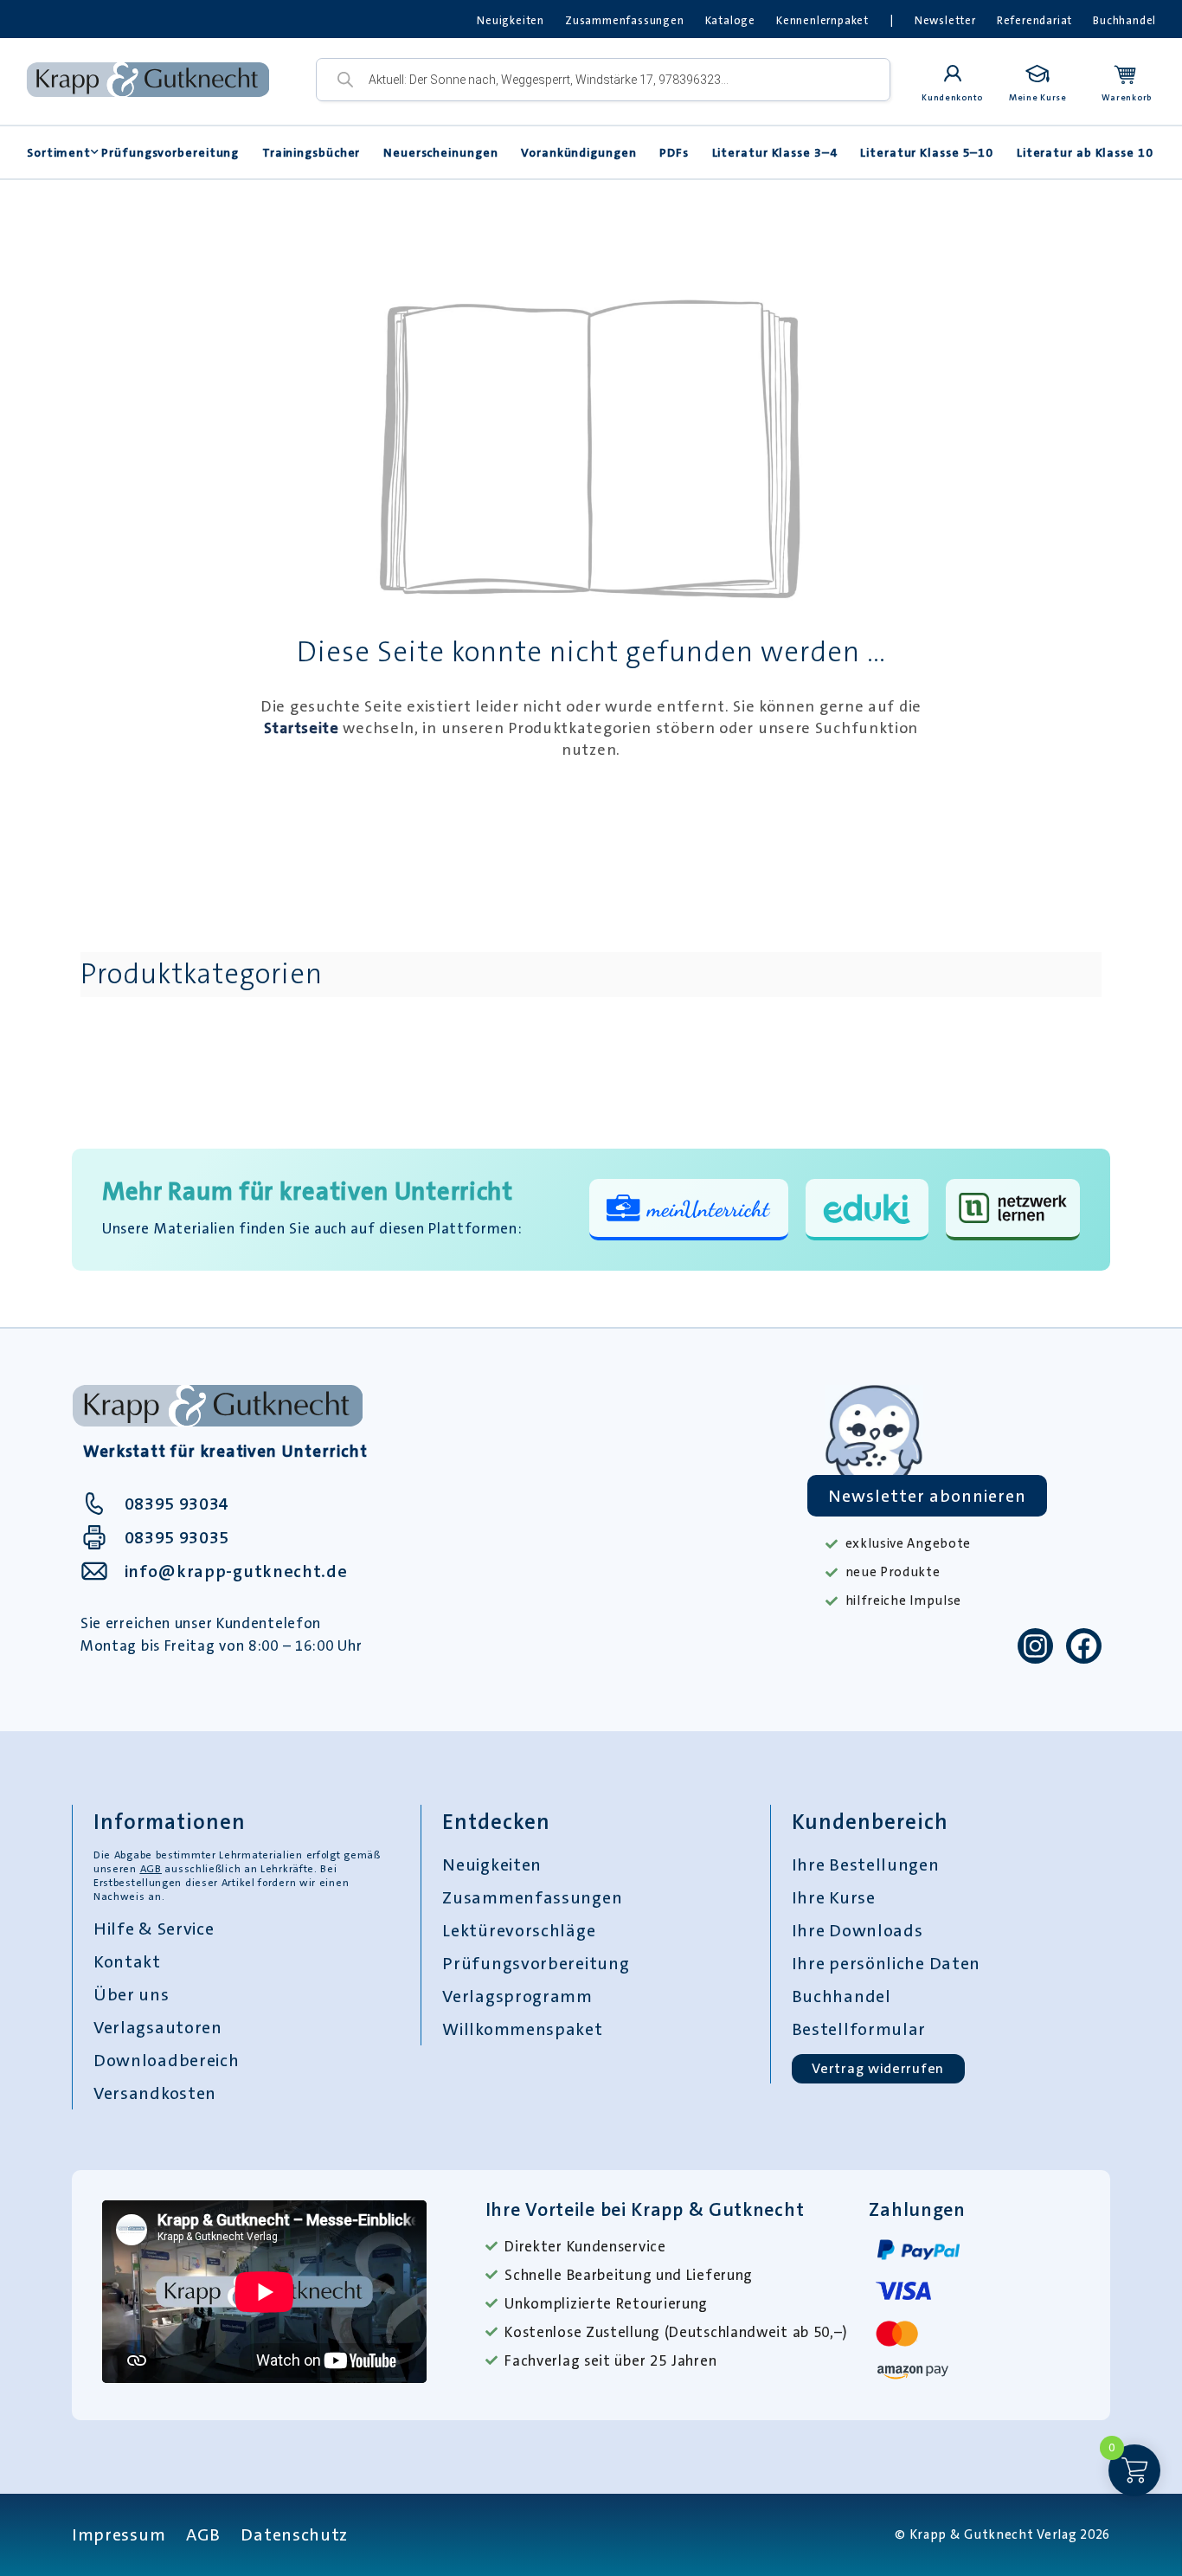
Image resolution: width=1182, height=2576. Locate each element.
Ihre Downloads (858, 1930)
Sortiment (59, 152)
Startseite (302, 728)
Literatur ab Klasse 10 (1085, 152)
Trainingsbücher (312, 152)
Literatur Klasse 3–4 (775, 152)
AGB (151, 1869)
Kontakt (127, 1961)
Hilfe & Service (154, 1929)
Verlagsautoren (158, 2027)
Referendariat (1034, 20)
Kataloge (730, 20)
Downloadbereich (167, 2060)
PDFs (674, 152)
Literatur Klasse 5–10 (927, 152)
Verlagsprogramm (517, 1996)
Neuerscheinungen (440, 152)
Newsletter (945, 20)
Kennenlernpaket (822, 20)
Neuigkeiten (511, 20)
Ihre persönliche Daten (886, 1963)
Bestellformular (859, 2029)
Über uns (132, 1994)
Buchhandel (1124, 20)
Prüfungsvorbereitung (170, 152)
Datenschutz (294, 2534)
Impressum (119, 2534)
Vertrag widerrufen (878, 2068)
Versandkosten (155, 2093)
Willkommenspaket (522, 2029)
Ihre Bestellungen (866, 1864)
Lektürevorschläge (519, 1930)
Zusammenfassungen (625, 20)
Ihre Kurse (834, 1897)
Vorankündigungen (578, 152)
